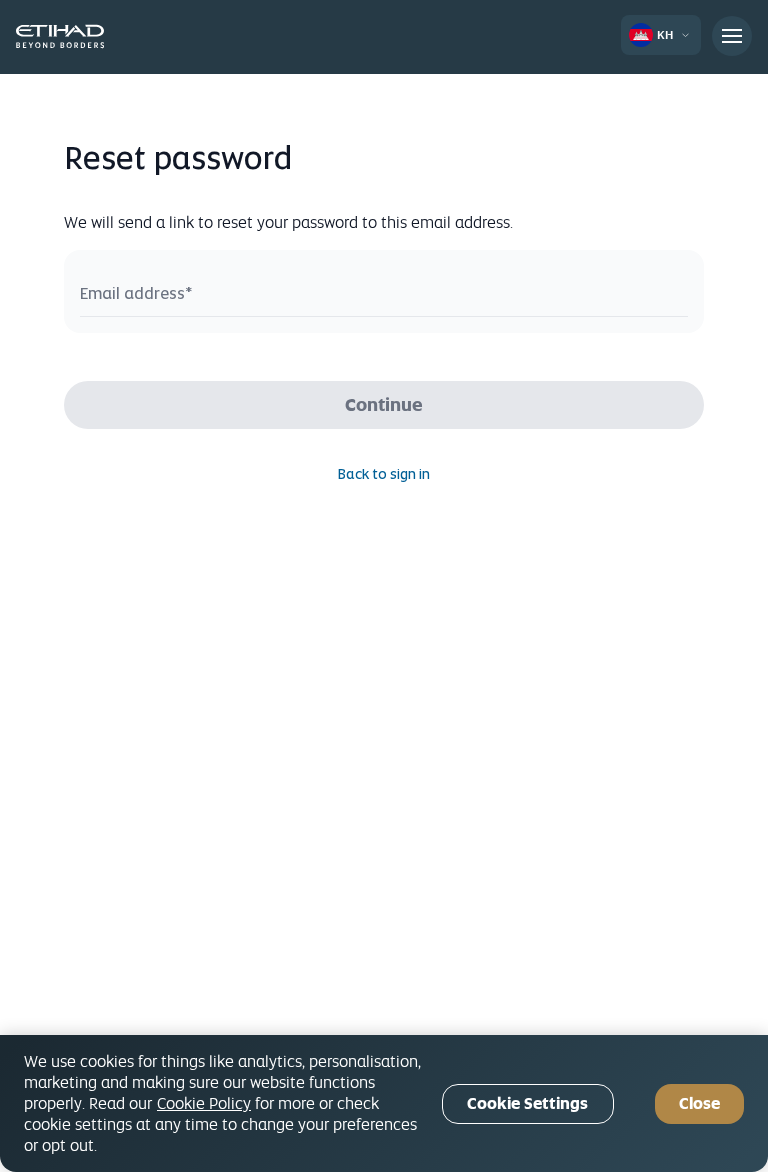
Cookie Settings (527, 1103)
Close (699, 1103)
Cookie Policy (204, 1103)
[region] (384, 1103)
